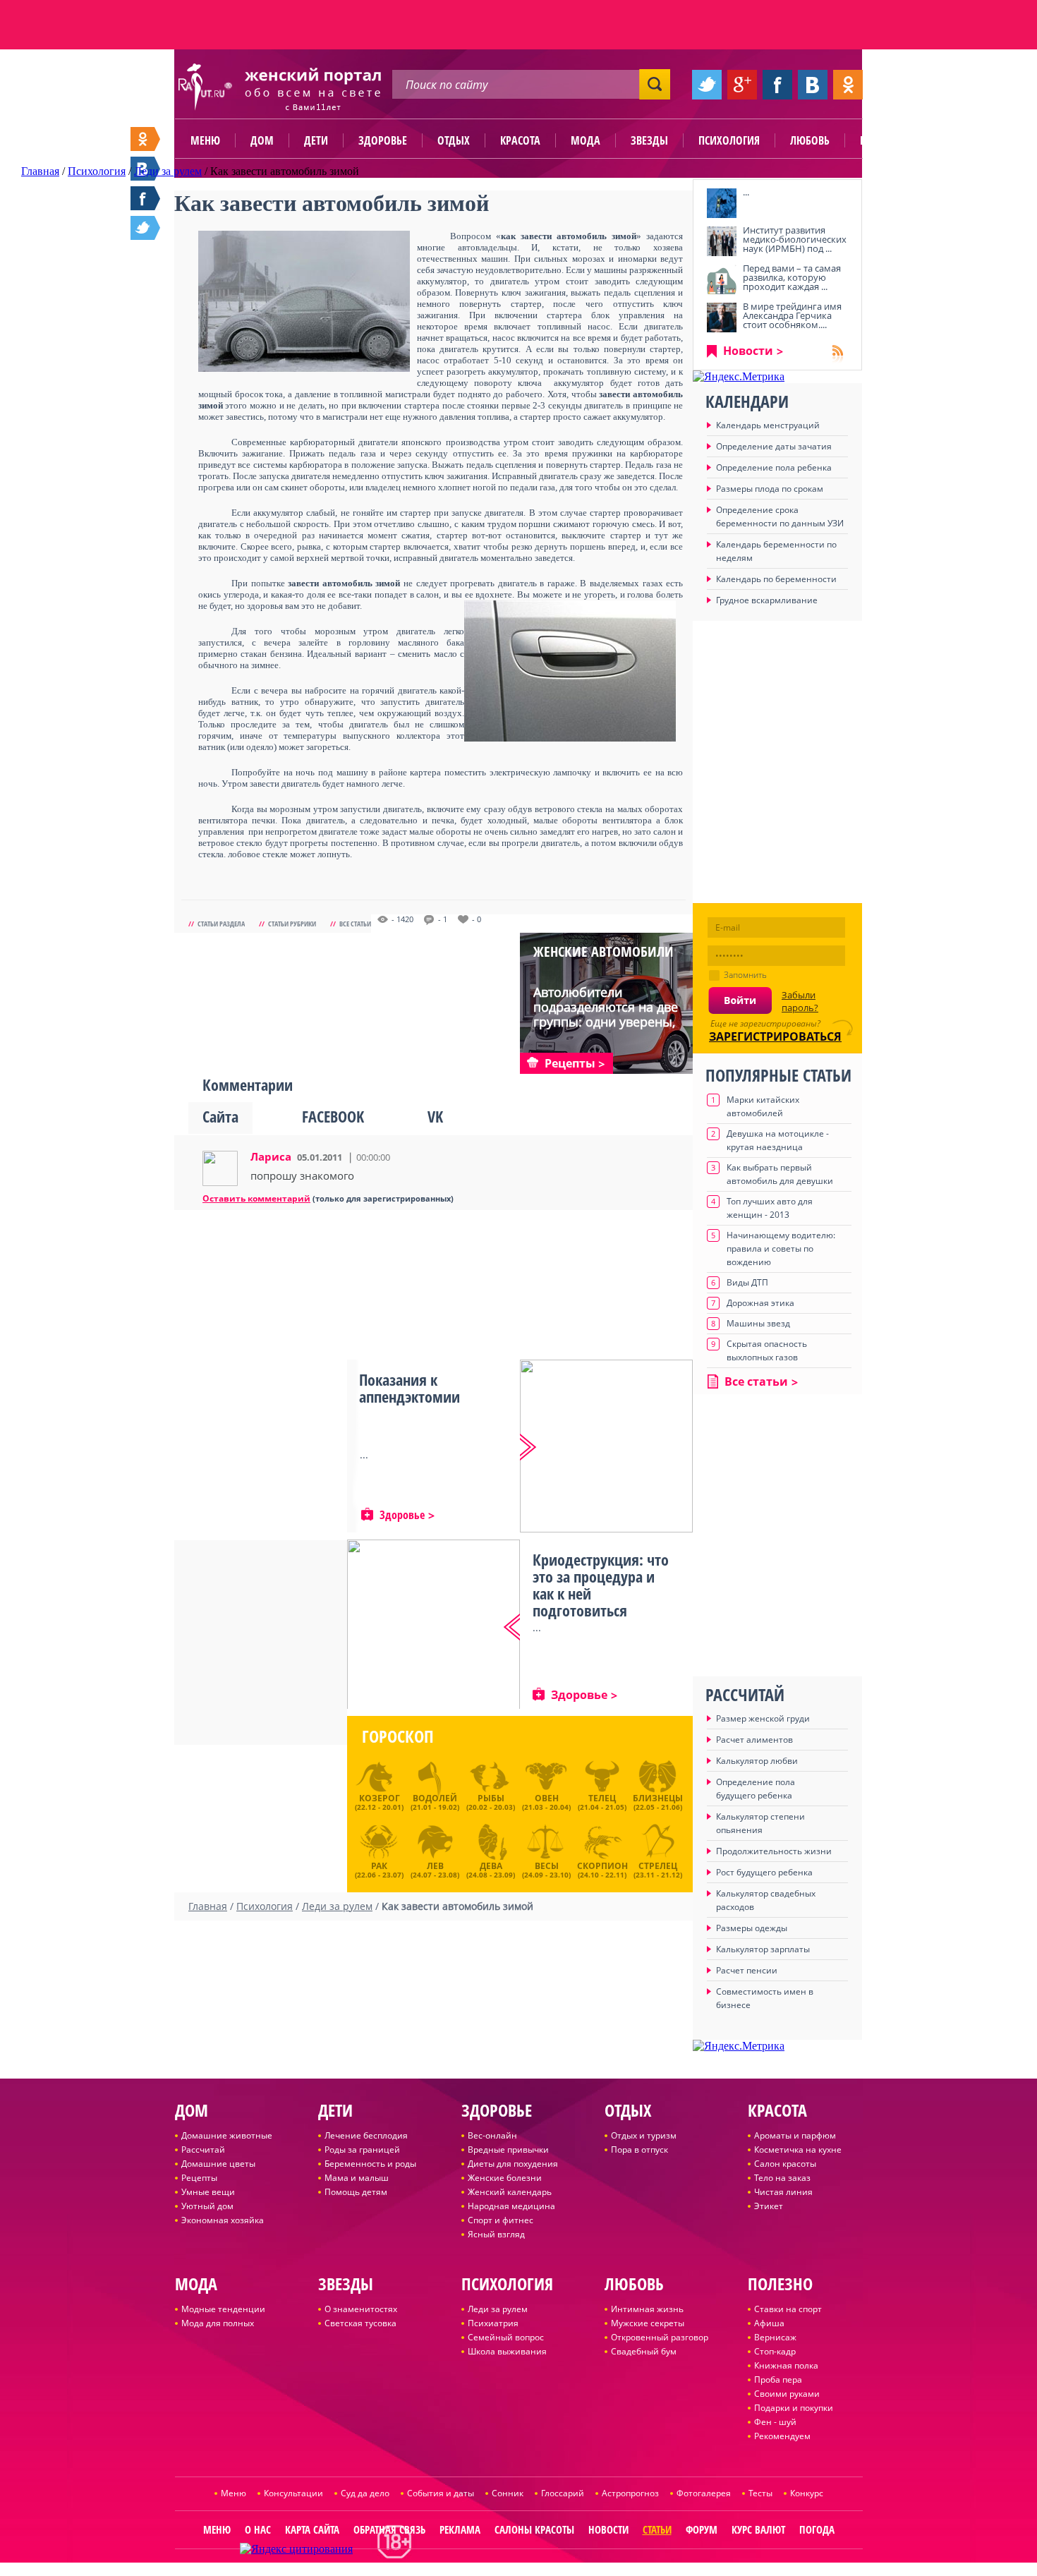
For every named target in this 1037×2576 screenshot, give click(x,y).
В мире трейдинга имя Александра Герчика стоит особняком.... (792, 315)
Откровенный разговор (660, 2337)
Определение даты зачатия (774, 446)
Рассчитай (203, 2149)
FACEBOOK (333, 1116)
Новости (748, 351)
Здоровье (383, 140)
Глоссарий (563, 2493)
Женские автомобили (604, 951)
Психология (729, 140)
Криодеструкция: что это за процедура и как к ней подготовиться (601, 1585)
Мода (586, 140)
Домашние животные (227, 2135)
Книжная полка (786, 2365)
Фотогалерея (704, 2493)
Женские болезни (505, 2178)
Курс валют (758, 2529)
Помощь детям (356, 2192)
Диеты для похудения (513, 2164)
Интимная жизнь (647, 2309)
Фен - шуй (775, 2422)
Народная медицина (511, 2206)
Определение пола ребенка (774, 467)
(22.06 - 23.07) (379, 1868)
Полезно (882, 140)
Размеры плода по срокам (770, 489)
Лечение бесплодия (366, 2135)
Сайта (220, 1116)
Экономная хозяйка (223, 2220)
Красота (520, 140)
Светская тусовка (360, 2323)
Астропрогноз (630, 2493)
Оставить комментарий (256, 1198)
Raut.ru (472, 2570)
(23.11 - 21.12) (658, 1868)
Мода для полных (218, 2323)
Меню (205, 140)
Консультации (293, 2493)
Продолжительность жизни (774, 1851)
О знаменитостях (361, 2309)
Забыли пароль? (800, 1001)
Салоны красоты (534, 2529)
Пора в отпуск (639, 2149)
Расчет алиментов (754, 1740)
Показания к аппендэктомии (410, 1388)
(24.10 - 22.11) (602, 1868)
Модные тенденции (223, 2309)
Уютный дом (207, 2206)
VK (435, 1116)
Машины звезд (758, 1323)
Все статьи (355, 924)
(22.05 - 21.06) (658, 1802)
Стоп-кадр (775, 2351)
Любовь (810, 140)
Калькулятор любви (757, 1761)
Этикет (769, 2206)
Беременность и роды (370, 2164)
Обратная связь (389, 2529)
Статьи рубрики (292, 924)
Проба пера (778, 2380)
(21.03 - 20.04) (546, 1802)
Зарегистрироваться (775, 1036)
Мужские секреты (648, 2323)
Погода (817, 2529)
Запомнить (745, 975)
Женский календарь (510, 2192)
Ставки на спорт (788, 2309)
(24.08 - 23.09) (491, 1868)
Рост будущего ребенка (764, 1872)
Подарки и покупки (794, 2408)
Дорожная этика (760, 1303)
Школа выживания (507, 2351)
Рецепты (199, 2178)
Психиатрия (493, 2323)
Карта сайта (312, 2529)
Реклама (460, 2529)
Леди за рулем (498, 2309)
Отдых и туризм (644, 2135)
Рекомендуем (782, 2436)
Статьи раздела (221, 924)
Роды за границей (362, 2149)
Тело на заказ (782, 2178)
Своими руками (787, 2394)
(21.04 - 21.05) (602, 1802)
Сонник (508, 2493)
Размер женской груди (763, 1718)
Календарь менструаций (768, 425)
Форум (702, 2529)
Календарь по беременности (776, 579)
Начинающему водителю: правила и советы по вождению (781, 1248)
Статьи (657, 2529)
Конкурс (807, 2493)
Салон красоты (785, 2164)
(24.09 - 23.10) (546, 1868)
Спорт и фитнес (501, 2220)
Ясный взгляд (496, 2234)
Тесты (760, 2493)
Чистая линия (783, 2192)
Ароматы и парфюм (795, 2135)
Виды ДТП (747, 1282)
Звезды (649, 140)
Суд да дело (365, 2493)
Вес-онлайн (492, 2135)
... (746, 192)
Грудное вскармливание (767, 600)
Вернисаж (775, 2337)
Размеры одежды (752, 1928)
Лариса (271, 1156)
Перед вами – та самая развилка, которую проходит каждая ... (792, 277)
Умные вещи (208, 2192)
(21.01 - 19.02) (435, 1802)
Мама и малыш (357, 2178)
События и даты (441, 2493)
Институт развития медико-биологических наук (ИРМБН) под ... (795, 239)
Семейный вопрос (506, 2337)
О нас (258, 2529)
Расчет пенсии (747, 1970)
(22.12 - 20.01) (379, 1802)
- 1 (443, 919)
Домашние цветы (218, 2164)
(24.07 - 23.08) (435, 1868)
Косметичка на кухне (798, 2149)
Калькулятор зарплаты (763, 1949)
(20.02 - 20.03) (491, 1802)
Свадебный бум (644, 2351)
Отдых (454, 140)
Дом (262, 140)
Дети (316, 140)
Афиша (769, 2323)
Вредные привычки (508, 2149)
